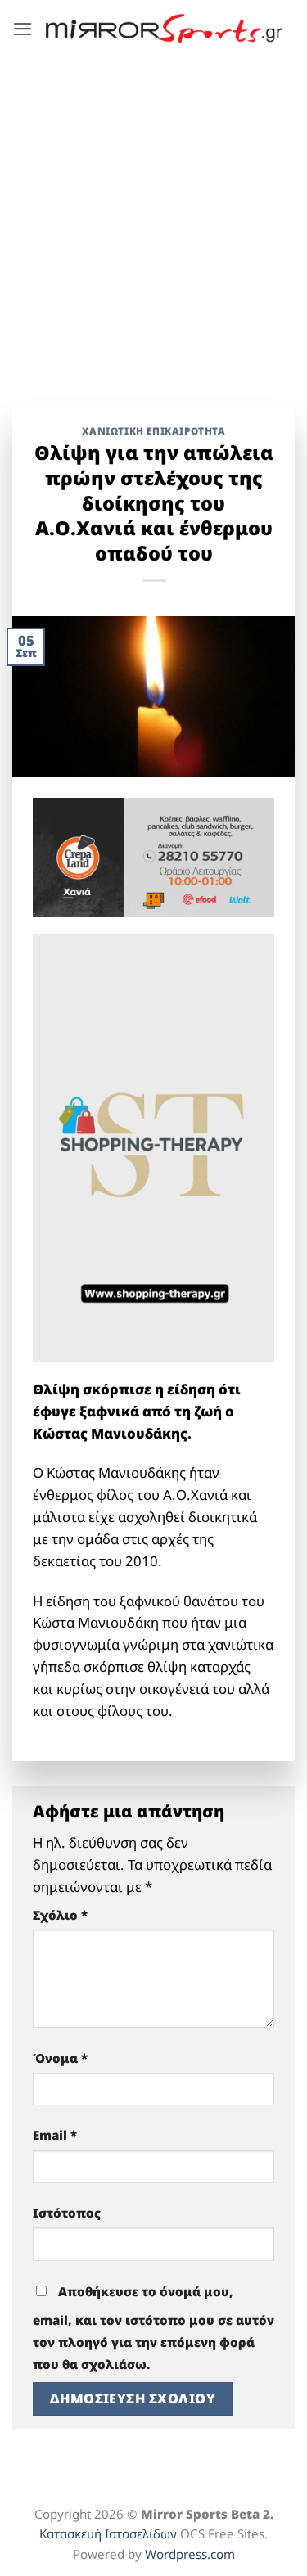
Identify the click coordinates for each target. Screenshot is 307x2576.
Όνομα (60, 2058)
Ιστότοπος (67, 2213)
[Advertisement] (153, 219)
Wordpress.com (190, 2554)
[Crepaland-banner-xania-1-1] (153, 856)
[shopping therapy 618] (153, 1146)
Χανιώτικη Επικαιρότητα (154, 430)
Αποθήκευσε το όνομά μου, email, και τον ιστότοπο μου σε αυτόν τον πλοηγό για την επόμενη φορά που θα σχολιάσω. (153, 2328)
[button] (23, 29)
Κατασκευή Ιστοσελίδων (108, 2533)
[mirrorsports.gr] (164, 29)
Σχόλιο (60, 1915)
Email (55, 2135)
